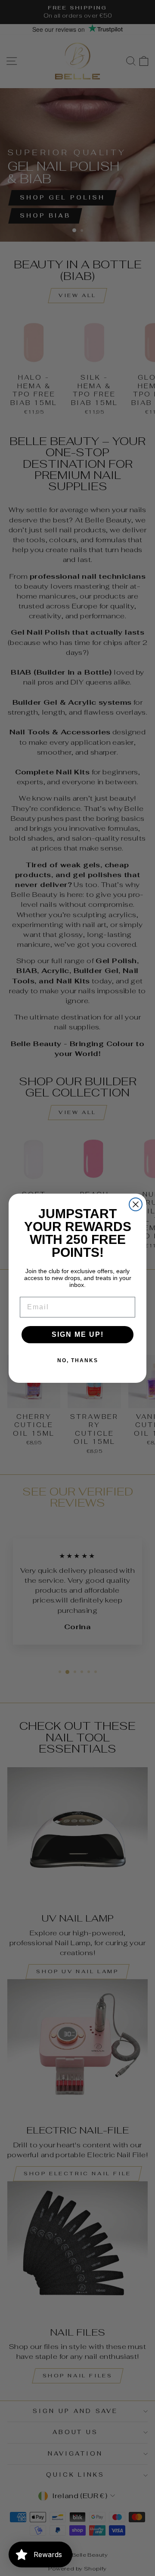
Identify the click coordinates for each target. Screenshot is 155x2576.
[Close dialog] (136, 1204)
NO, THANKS (78, 1360)
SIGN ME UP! (78, 1334)
